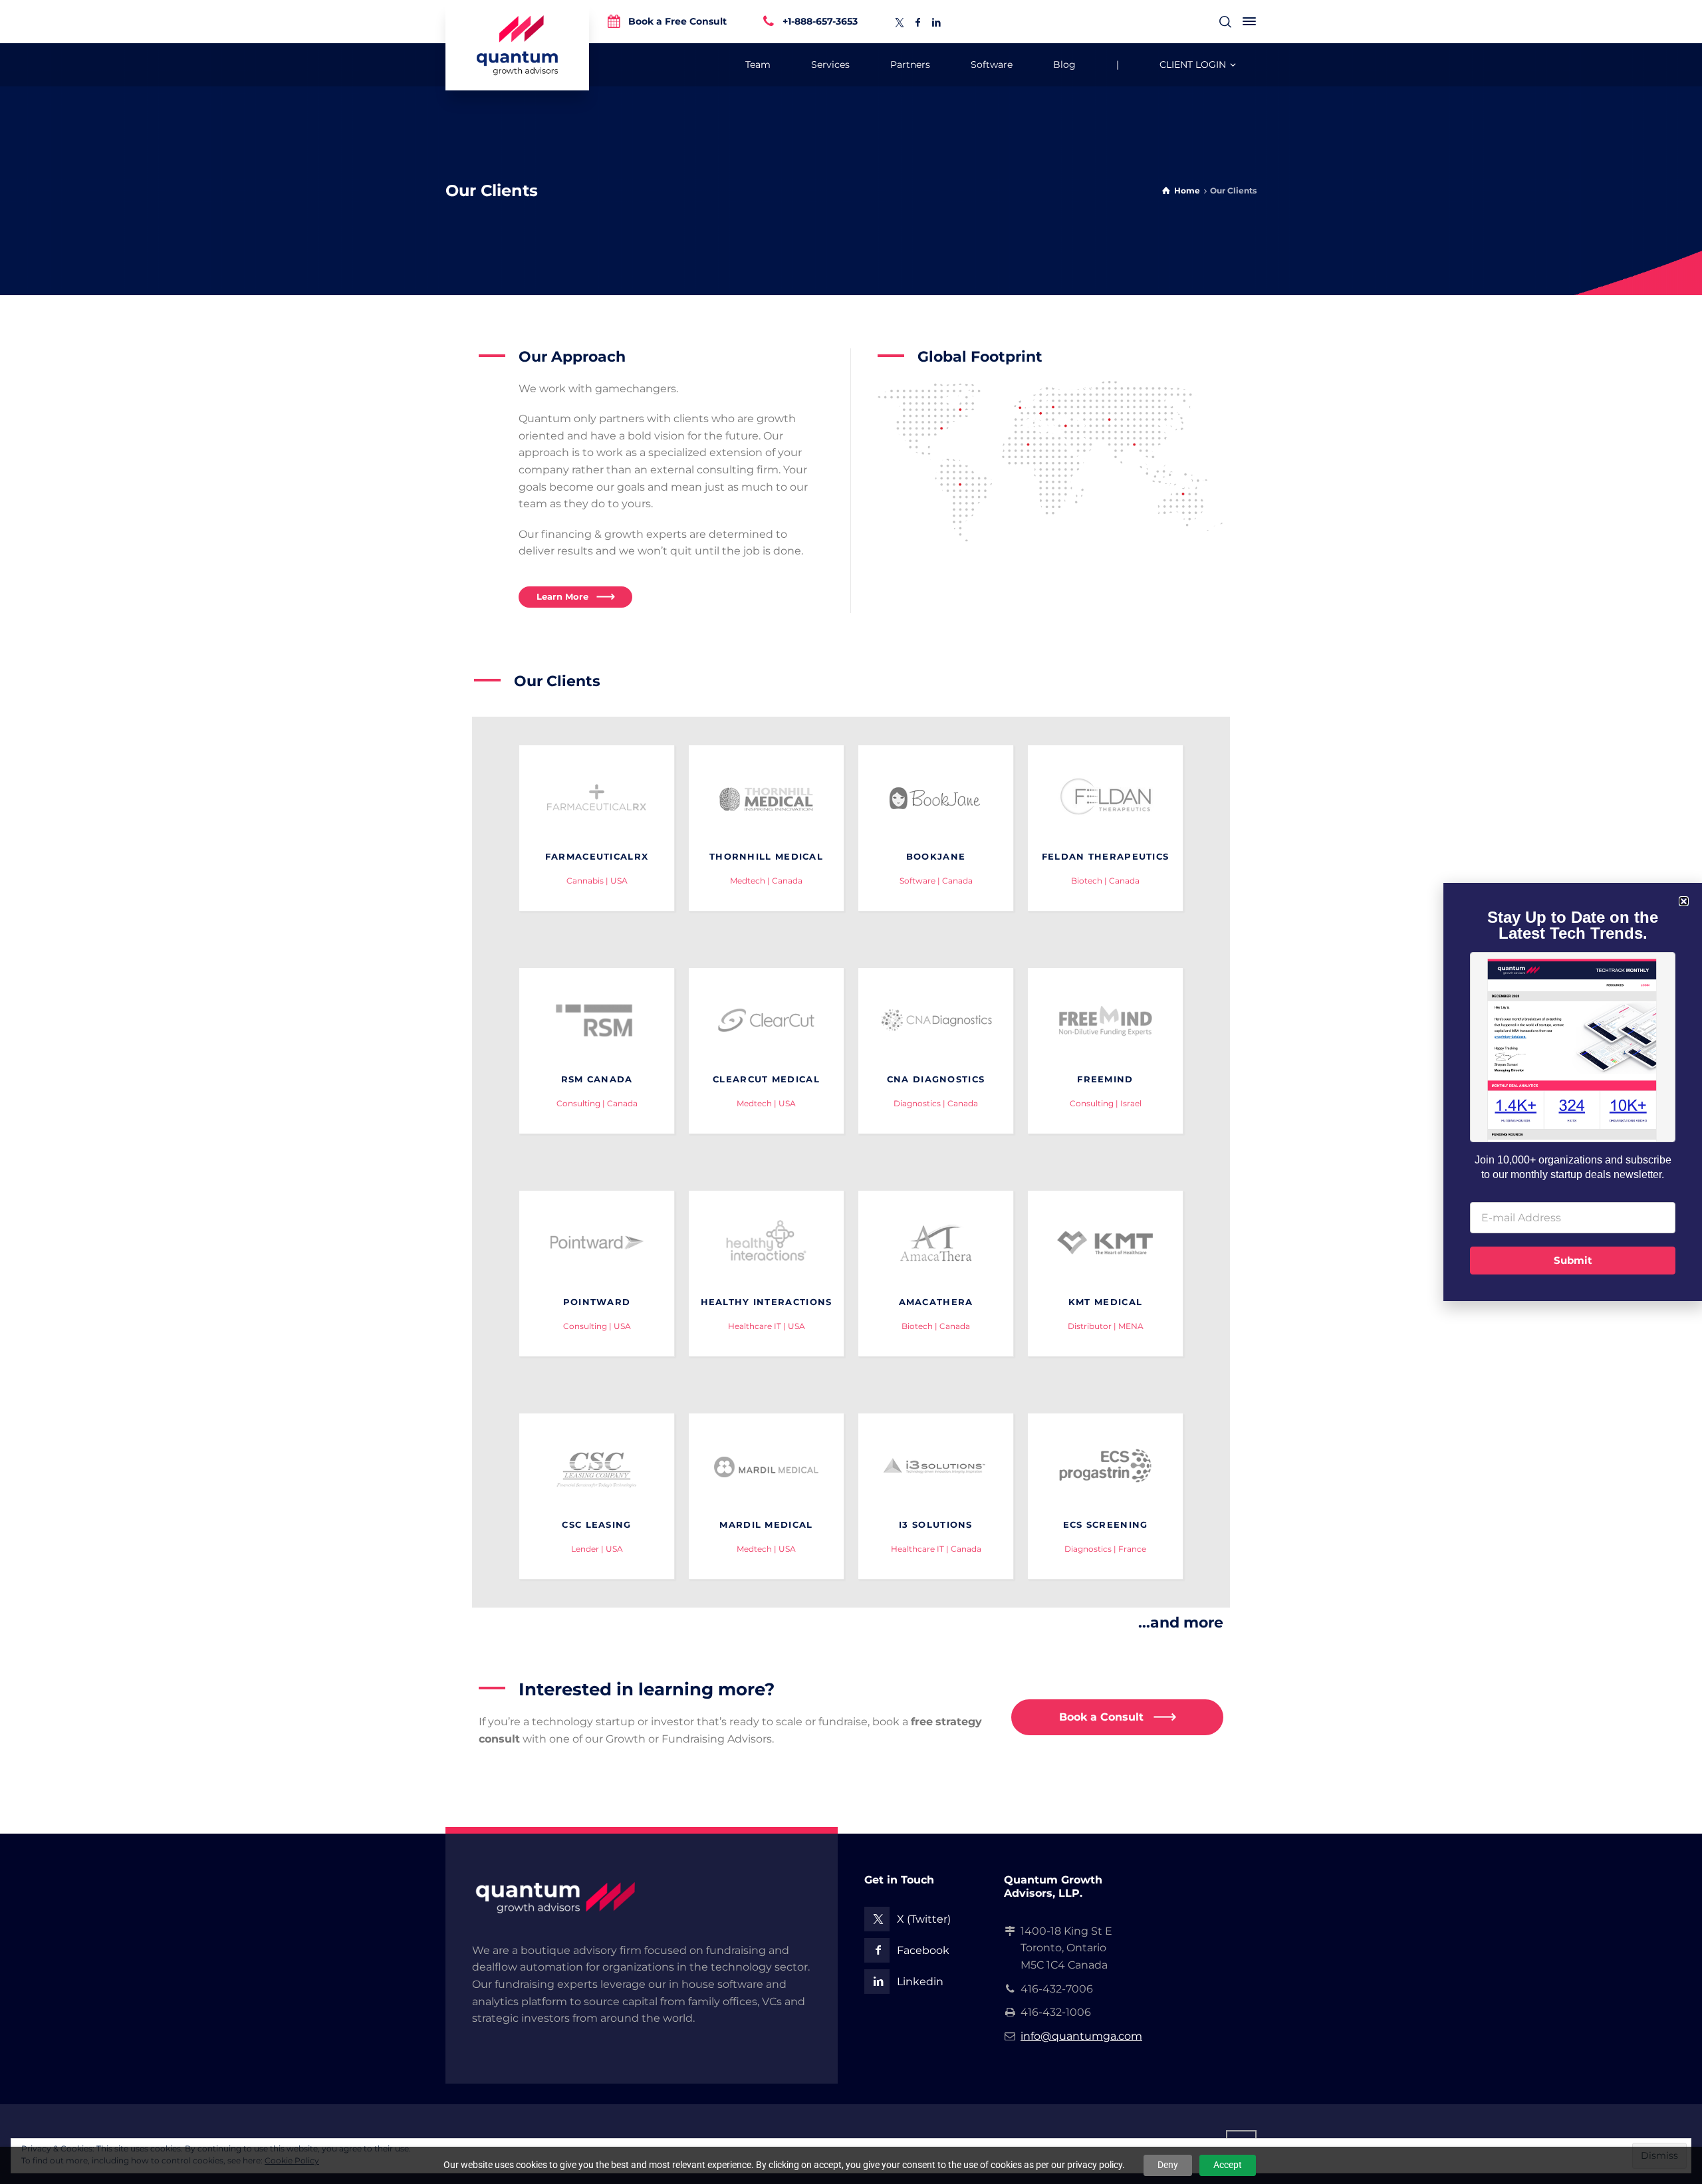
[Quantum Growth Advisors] (517, 45)
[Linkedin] (937, 23)
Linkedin (920, 1982)
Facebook (923, 1950)
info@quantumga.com (1081, 2036)
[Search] (1225, 22)
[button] (1684, 901)
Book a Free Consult (677, 21)
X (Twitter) (924, 1919)
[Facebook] (918, 23)
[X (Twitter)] (900, 23)
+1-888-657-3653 (820, 21)
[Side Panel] (1247, 21)
